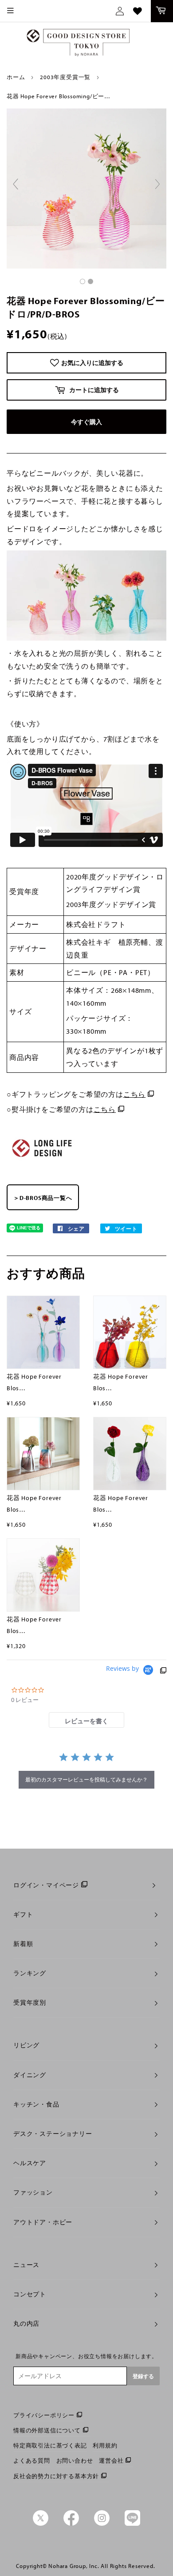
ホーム (16, 77)
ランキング (30, 1973)
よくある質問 (32, 2460)
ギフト (23, 1914)
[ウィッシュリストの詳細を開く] (138, 11)
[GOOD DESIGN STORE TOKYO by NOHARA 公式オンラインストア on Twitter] (41, 2524)
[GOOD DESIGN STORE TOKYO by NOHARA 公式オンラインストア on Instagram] (102, 2524)
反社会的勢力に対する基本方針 (56, 2476)
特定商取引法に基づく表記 (50, 2445)
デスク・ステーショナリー (53, 2134)
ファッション (33, 2192)
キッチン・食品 (36, 2104)
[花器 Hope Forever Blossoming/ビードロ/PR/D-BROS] (83, 281)
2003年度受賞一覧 (65, 77)
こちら (134, 1094)
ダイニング (30, 2075)
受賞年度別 (30, 2002)
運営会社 (111, 2460)
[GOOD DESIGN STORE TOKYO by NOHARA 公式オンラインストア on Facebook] (71, 2524)
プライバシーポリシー (44, 2415)
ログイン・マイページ (46, 1885)
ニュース (26, 2265)
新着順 (23, 1944)
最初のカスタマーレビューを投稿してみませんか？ (86, 1780)
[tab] (86, 1720)
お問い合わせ (75, 2460)
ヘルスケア (30, 2163)
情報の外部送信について (47, 2430)
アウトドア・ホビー (43, 2222)
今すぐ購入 (86, 422)
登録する (143, 2376)
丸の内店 (26, 2323)
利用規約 (105, 2445)
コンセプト (30, 2294)
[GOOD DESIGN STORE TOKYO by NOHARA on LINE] (132, 2524)
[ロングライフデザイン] (42, 1160)
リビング (26, 2045)
